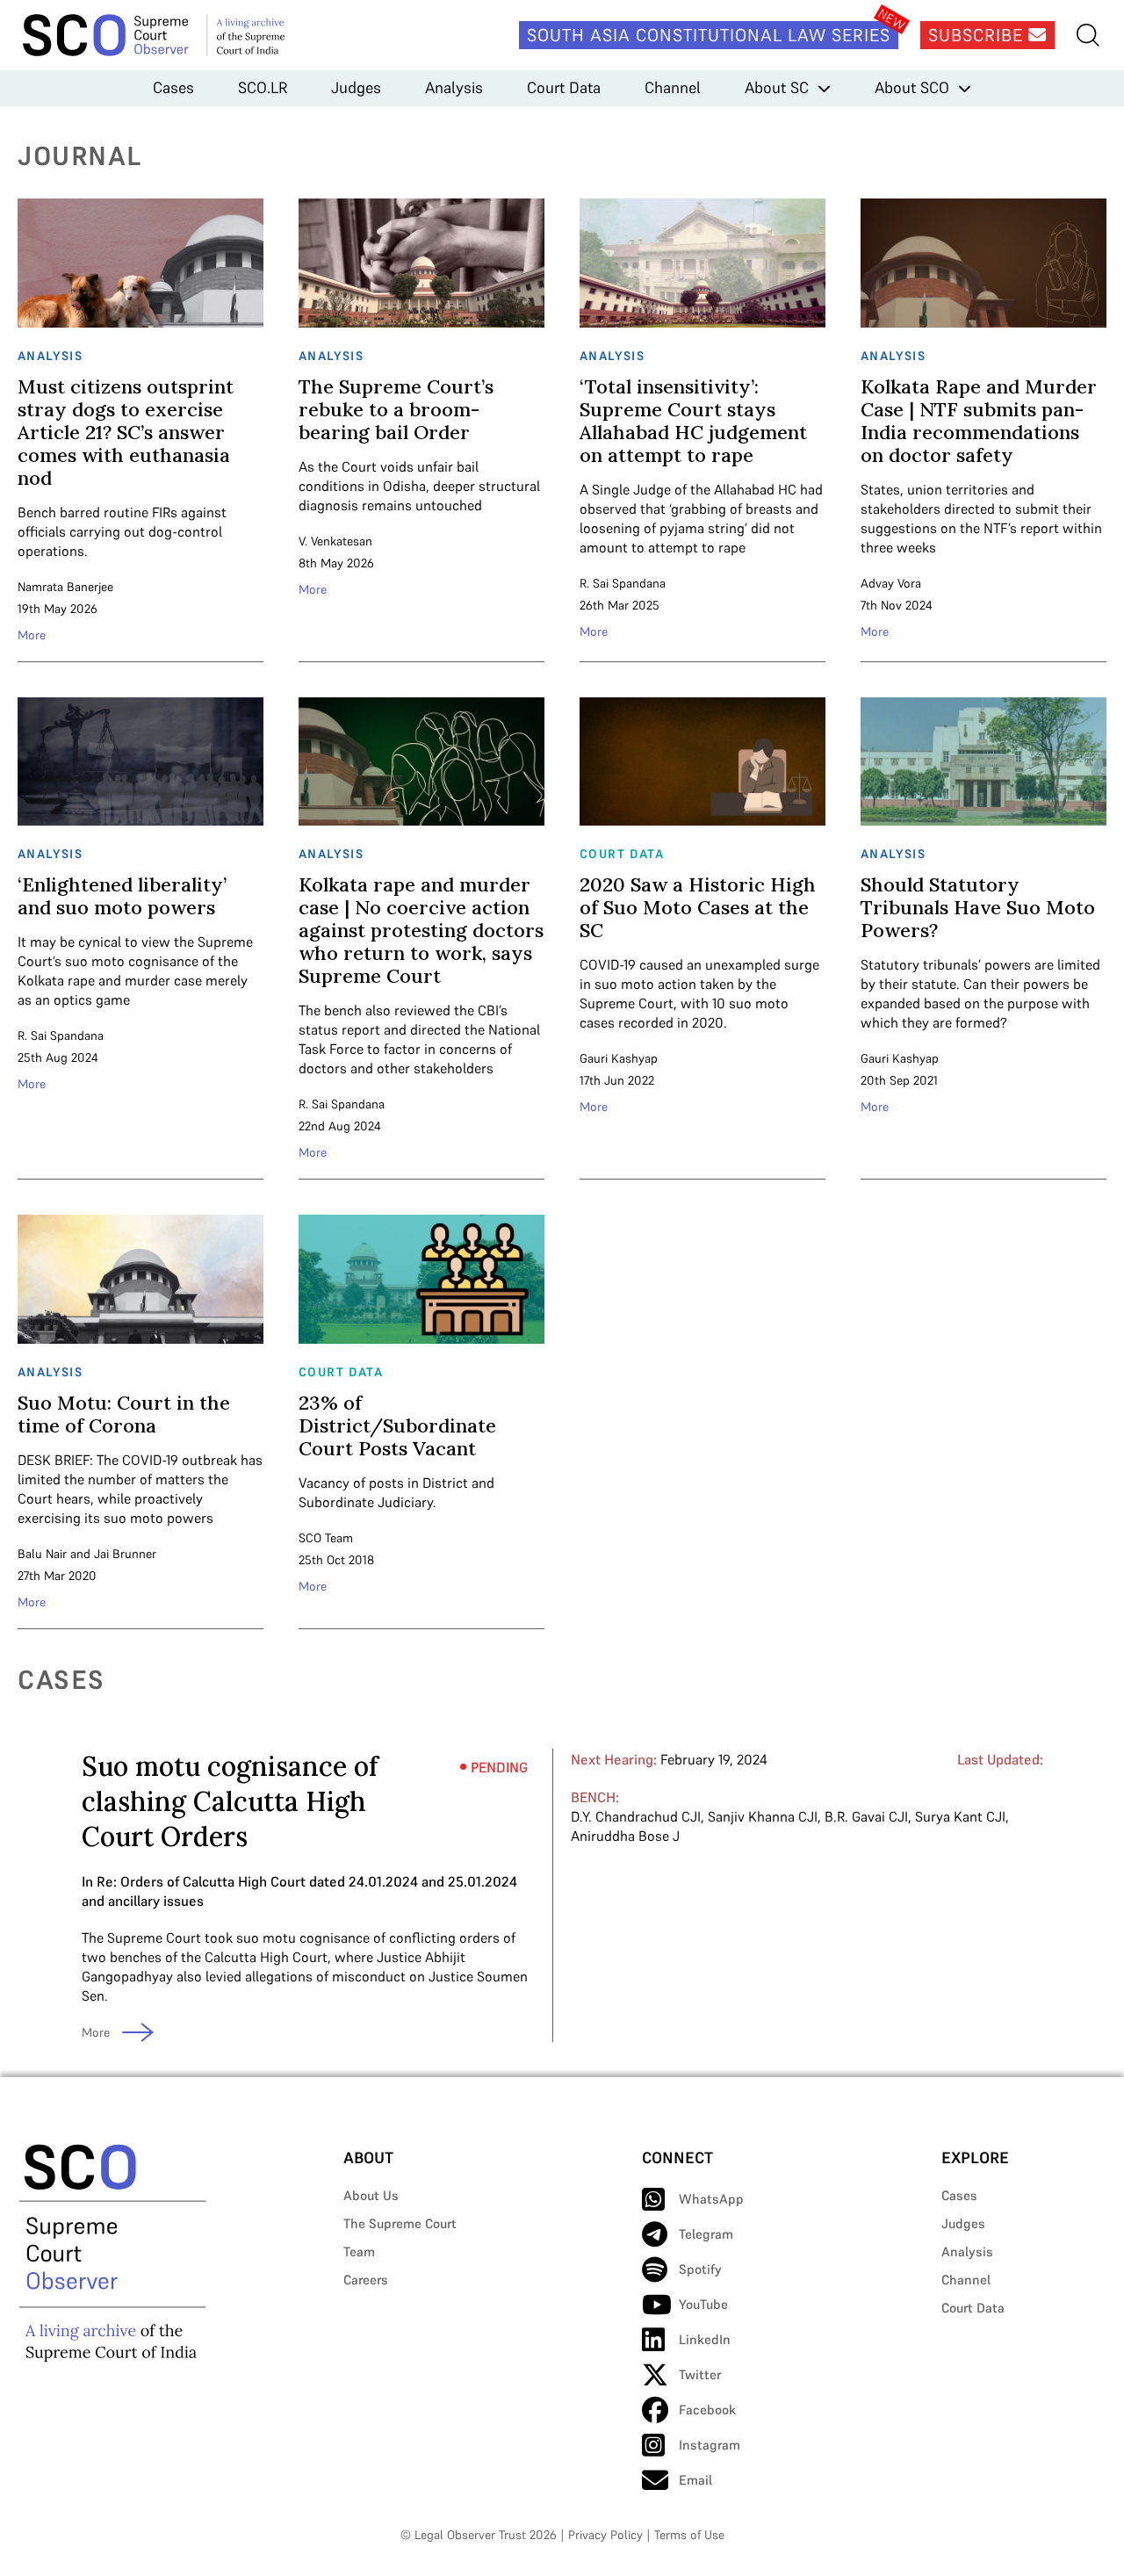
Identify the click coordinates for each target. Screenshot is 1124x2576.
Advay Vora (891, 583)
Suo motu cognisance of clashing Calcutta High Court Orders (230, 1801)
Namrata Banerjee (65, 587)
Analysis (454, 87)
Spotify (700, 2269)
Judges (356, 87)
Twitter (700, 2374)
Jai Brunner (125, 1554)
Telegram (706, 2234)
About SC (777, 87)
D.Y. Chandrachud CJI (636, 1816)
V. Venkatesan (335, 541)
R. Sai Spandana (623, 583)
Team (359, 2251)
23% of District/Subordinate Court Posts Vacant (397, 1425)
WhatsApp (711, 2199)
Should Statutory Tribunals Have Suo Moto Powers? (978, 907)
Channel (673, 87)
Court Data (564, 87)
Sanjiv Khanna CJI (763, 1816)
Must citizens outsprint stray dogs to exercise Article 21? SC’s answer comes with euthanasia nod (126, 432)
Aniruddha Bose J (625, 1836)
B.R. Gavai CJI (866, 1816)
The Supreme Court (400, 2223)
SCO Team (326, 1538)
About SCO (912, 87)
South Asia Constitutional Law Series (709, 35)
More (32, 635)
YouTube (703, 2304)
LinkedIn (705, 2339)
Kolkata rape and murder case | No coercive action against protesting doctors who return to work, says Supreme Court (421, 930)
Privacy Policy (605, 2535)
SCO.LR (263, 87)
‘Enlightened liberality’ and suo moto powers (122, 896)
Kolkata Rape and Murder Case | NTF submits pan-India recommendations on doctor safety (979, 421)
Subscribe (978, 35)
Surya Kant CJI (960, 1816)
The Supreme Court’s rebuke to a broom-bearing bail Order (396, 409)
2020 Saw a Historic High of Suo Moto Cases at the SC (698, 907)
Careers (366, 2280)
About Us (371, 2195)
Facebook (707, 2410)
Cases (173, 87)
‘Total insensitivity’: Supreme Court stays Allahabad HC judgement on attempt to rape (693, 421)
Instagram (710, 2445)
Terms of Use (689, 2535)
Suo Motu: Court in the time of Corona (124, 1414)
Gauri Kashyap (619, 1058)
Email (695, 2480)
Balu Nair (42, 1554)
